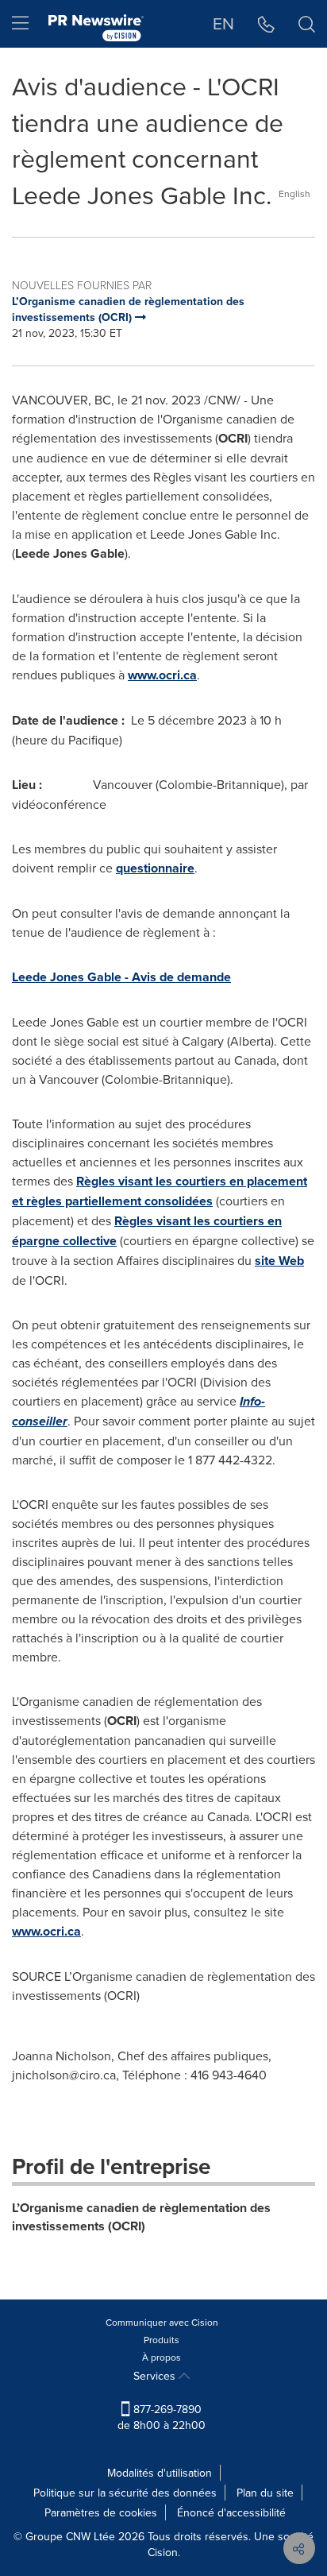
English (294, 193)
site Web (279, 1261)
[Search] (307, 24)
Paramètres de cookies (101, 2512)
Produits (162, 2340)
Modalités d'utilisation (160, 2473)
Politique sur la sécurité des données (125, 2493)
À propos (162, 2357)
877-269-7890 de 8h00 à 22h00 (162, 2417)
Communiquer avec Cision (162, 2322)
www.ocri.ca (162, 675)
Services (156, 2376)
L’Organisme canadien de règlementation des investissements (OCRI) (141, 2217)
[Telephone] (266, 24)
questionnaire (155, 868)
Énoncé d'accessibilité (231, 2512)
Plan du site (265, 2493)
